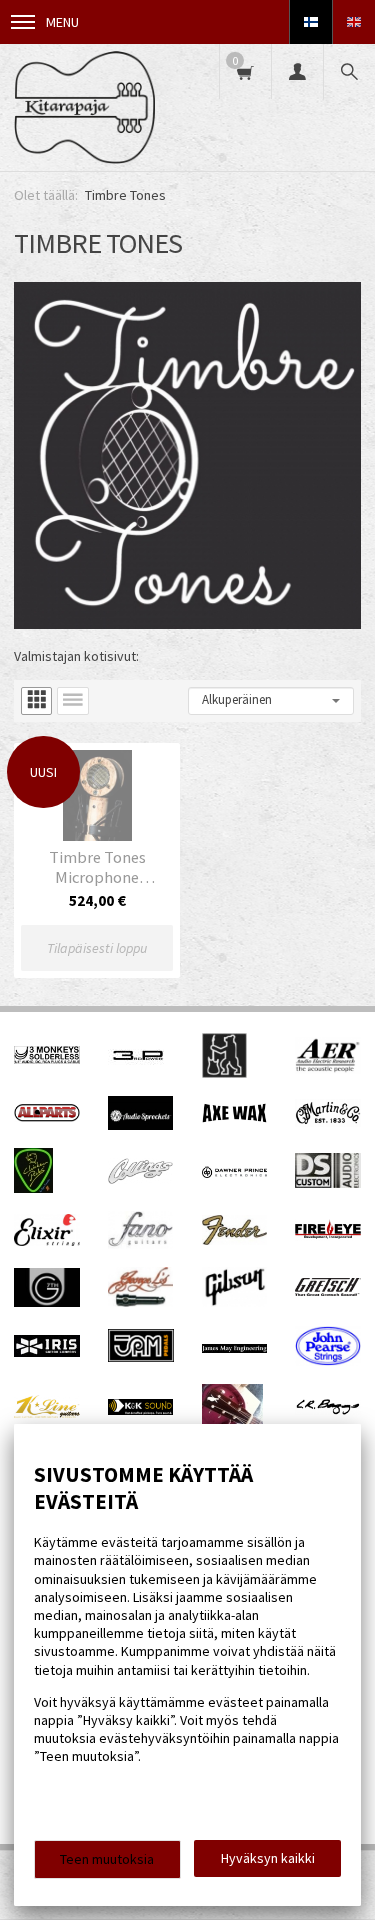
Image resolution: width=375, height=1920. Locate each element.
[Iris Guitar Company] (47, 1352)
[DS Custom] (328, 1183)
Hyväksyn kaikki (268, 1858)
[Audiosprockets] (141, 1125)
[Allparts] (47, 1117)
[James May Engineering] (235, 1348)
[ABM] (224, 1073)
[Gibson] (235, 1302)
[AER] (328, 1069)
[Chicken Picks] (33, 1188)
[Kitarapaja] (84, 107)
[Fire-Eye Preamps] (328, 1236)
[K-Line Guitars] (47, 1413)
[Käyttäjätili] (297, 71)
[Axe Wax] (235, 1118)
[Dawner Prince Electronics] (235, 1173)
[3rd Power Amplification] (139, 1073)
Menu (62, 22)
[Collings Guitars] (141, 1179)
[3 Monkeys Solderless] (47, 1059)
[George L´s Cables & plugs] (141, 1302)
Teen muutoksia (107, 1859)
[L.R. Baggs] (328, 1410)
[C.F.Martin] (328, 1122)
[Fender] (235, 1240)
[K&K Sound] (141, 1410)
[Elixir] (47, 1241)
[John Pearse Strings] (328, 1361)
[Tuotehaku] (349, 71)
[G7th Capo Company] (47, 1302)
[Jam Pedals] (141, 1357)
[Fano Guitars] (141, 1244)
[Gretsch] (328, 1291)
